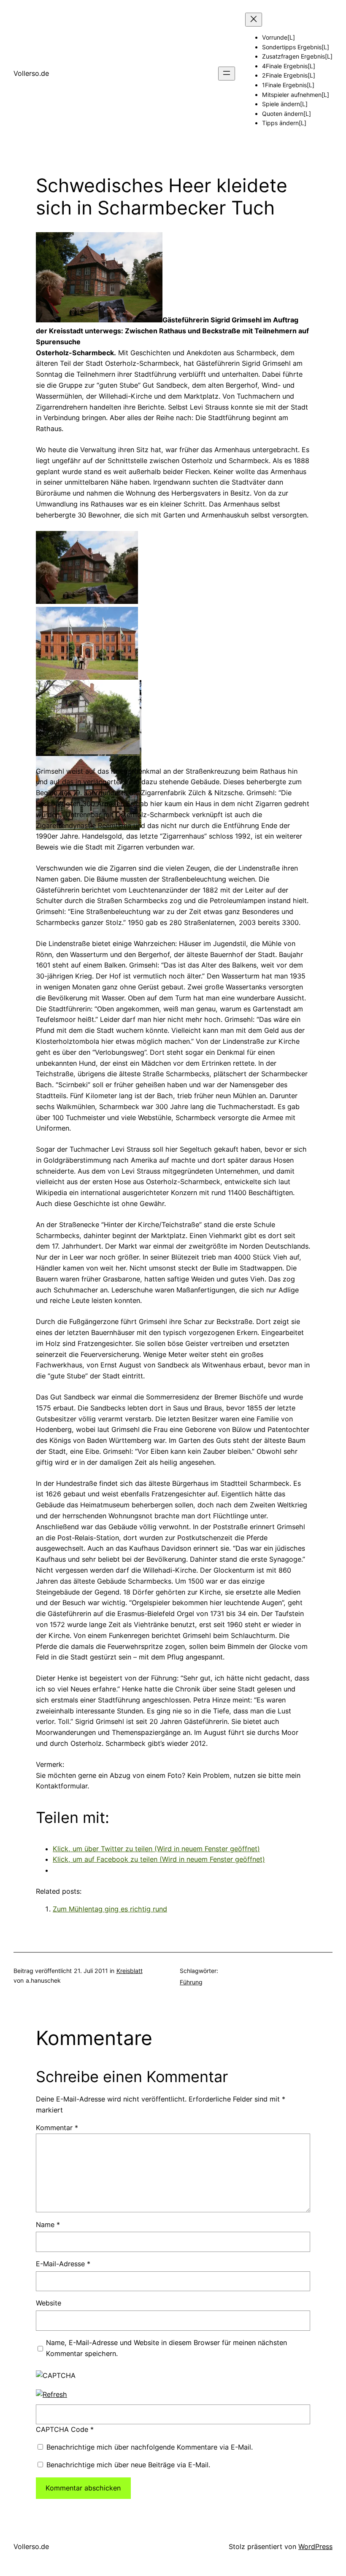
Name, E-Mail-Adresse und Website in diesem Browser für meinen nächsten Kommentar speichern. (166, 2348)
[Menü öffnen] (227, 74)
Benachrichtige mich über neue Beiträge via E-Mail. (128, 2465)
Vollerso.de (31, 73)
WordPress (315, 2547)
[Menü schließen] (254, 20)
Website (49, 2303)
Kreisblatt (130, 1971)
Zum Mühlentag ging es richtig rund (110, 1909)
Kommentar (57, 2128)
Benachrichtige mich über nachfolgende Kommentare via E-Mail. (150, 2447)
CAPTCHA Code (62, 2429)
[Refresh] (51, 2394)
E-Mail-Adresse (63, 2264)
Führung (191, 1982)
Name (48, 2225)
